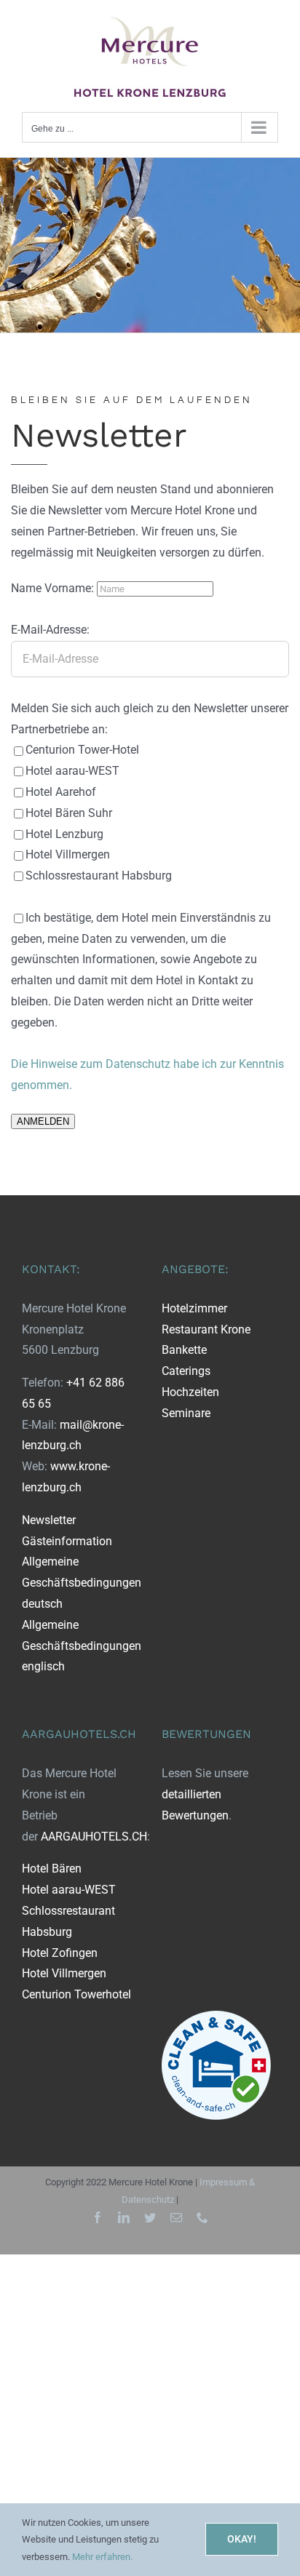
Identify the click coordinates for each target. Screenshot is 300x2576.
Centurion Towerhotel (76, 1994)
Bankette (184, 1350)
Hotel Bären (52, 1869)
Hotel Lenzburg (64, 834)
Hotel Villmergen (68, 854)
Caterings (186, 1371)
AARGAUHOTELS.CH (94, 1837)
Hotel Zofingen (60, 1953)
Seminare (186, 1413)
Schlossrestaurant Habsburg (99, 876)
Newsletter (49, 1520)
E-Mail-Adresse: (50, 630)
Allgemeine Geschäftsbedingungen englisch (82, 1646)
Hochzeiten (190, 1392)
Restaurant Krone (206, 1329)
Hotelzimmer (194, 1308)
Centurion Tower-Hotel (82, 750)
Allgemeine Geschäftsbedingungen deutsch (82, 1583)
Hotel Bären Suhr (69, 813)
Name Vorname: (54, 588)
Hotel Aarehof (61, 792)
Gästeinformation (67, 1541)
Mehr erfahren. (102, 2557)
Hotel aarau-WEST (72, 771)
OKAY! (242, 2539)
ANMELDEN (43, 1121)
